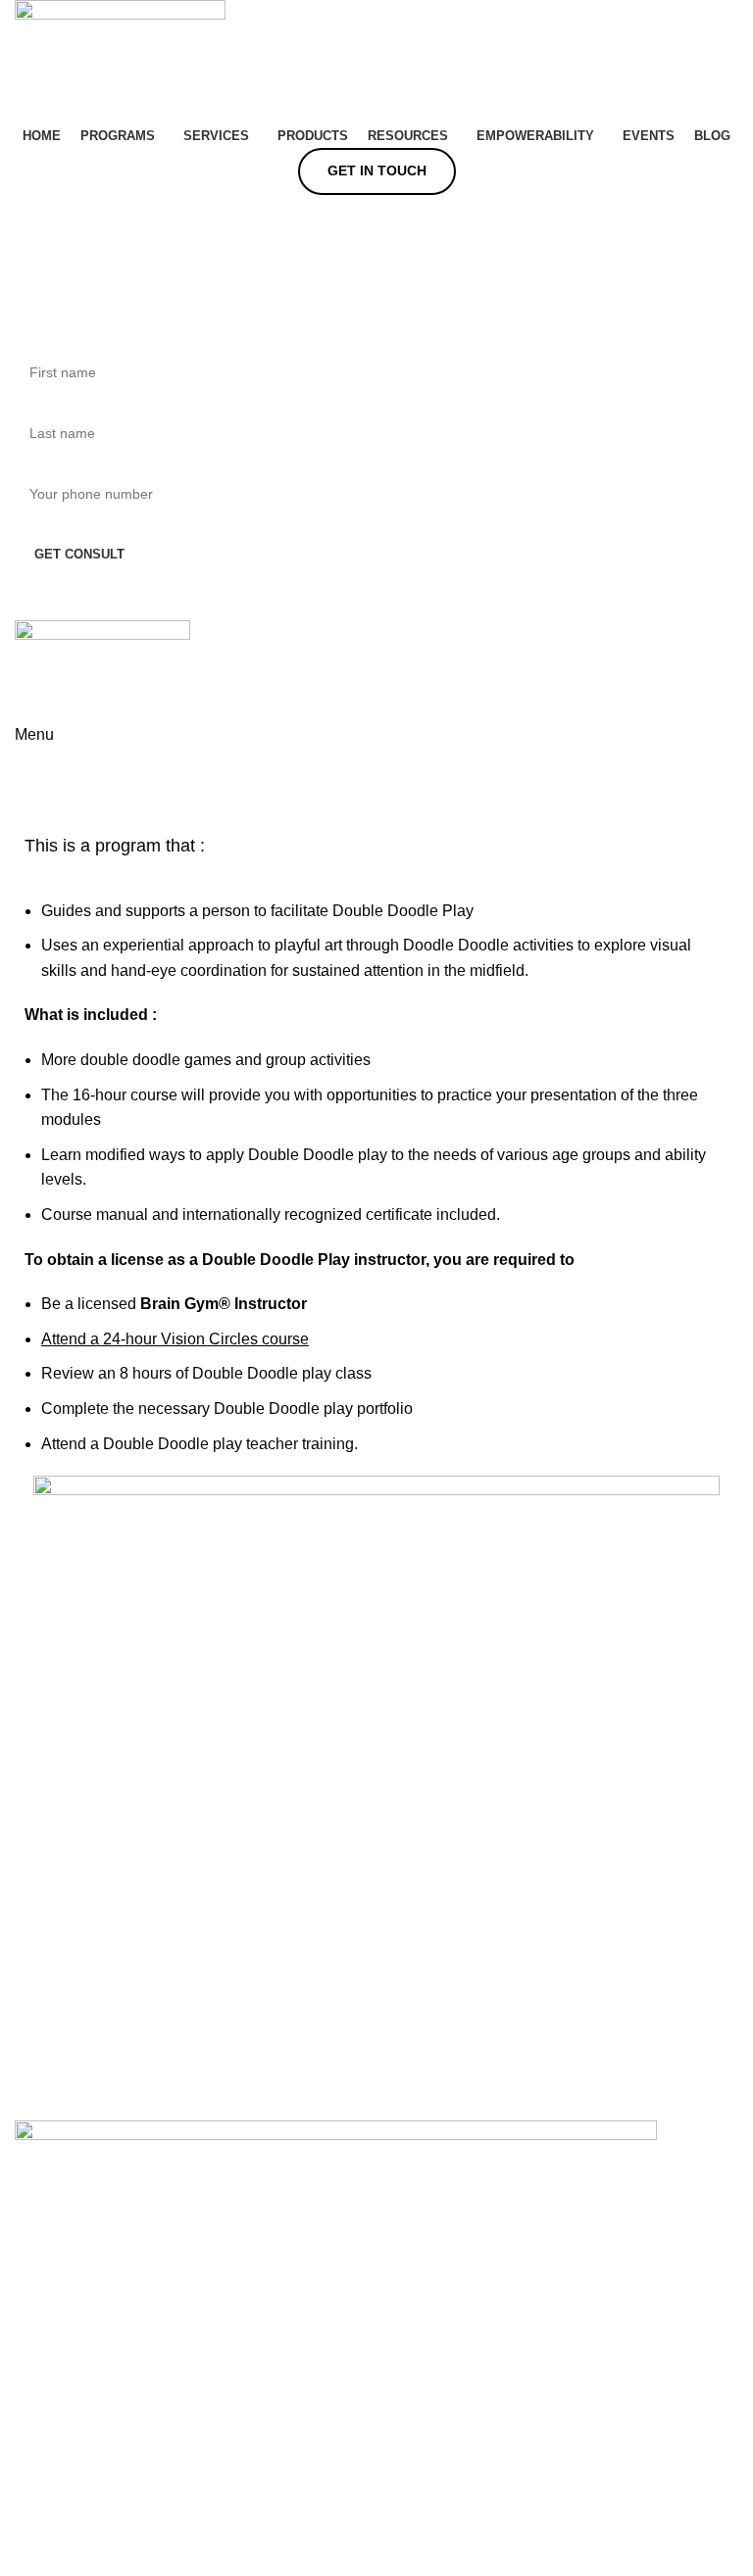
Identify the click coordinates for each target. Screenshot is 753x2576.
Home (31, 812)
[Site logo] (120, 60)
